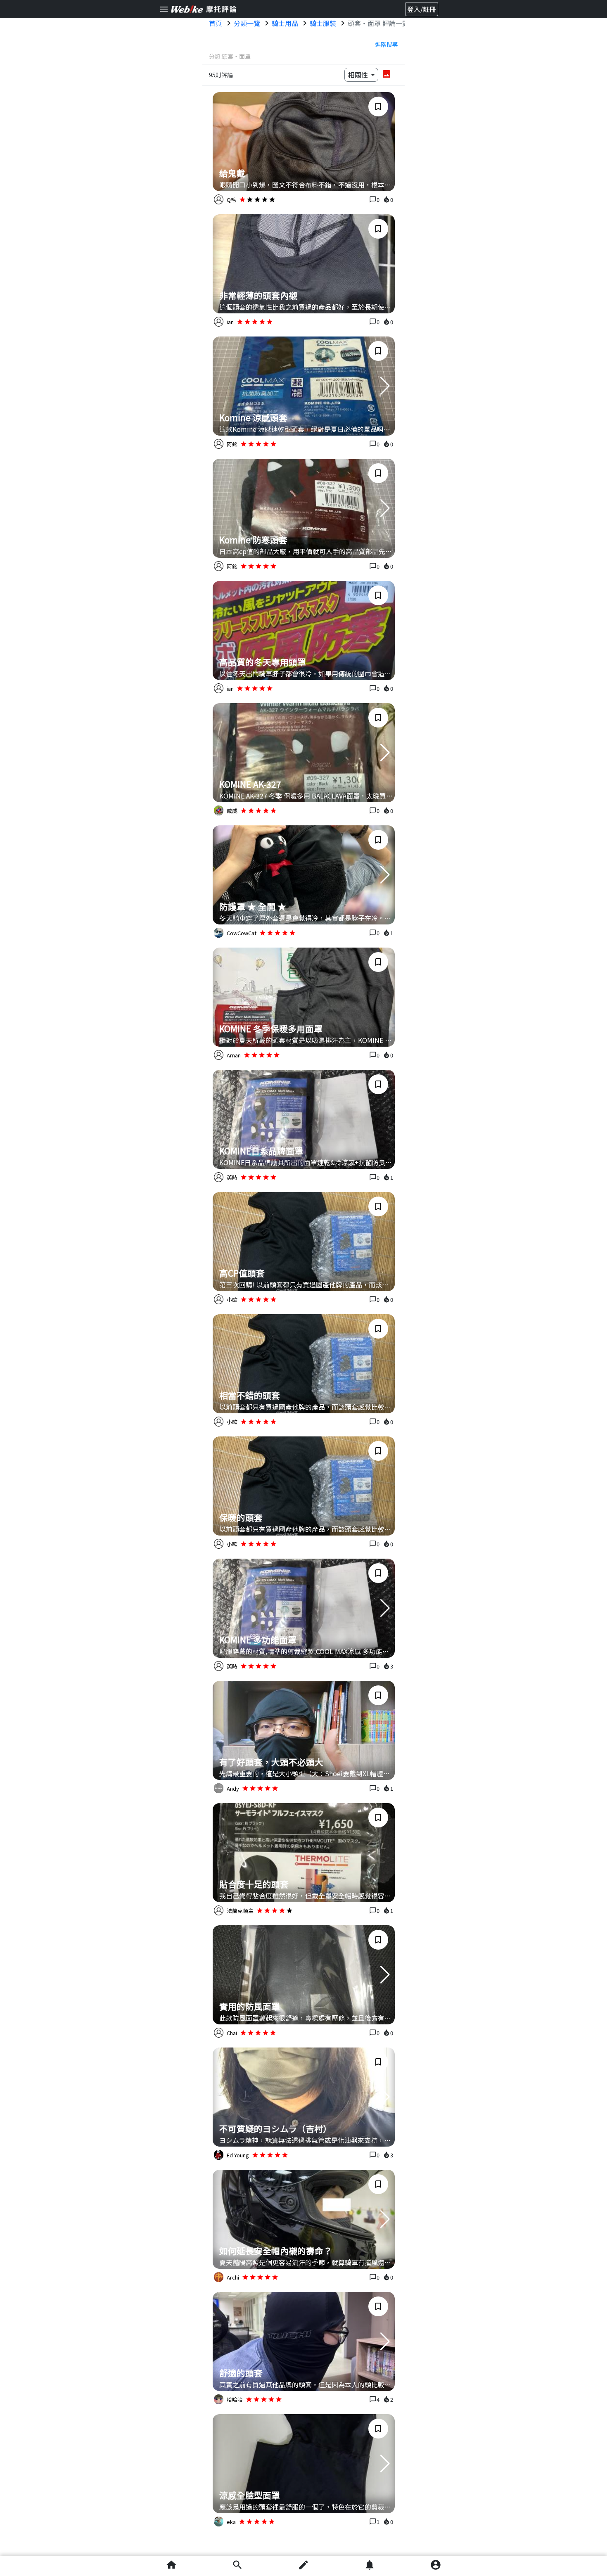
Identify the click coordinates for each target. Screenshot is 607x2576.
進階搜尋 (386, 44)
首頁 (216, 23)
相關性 (359, 75)
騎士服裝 (323, 23)
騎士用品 (285, 23)
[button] (385, 386)
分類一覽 (247, 23)
